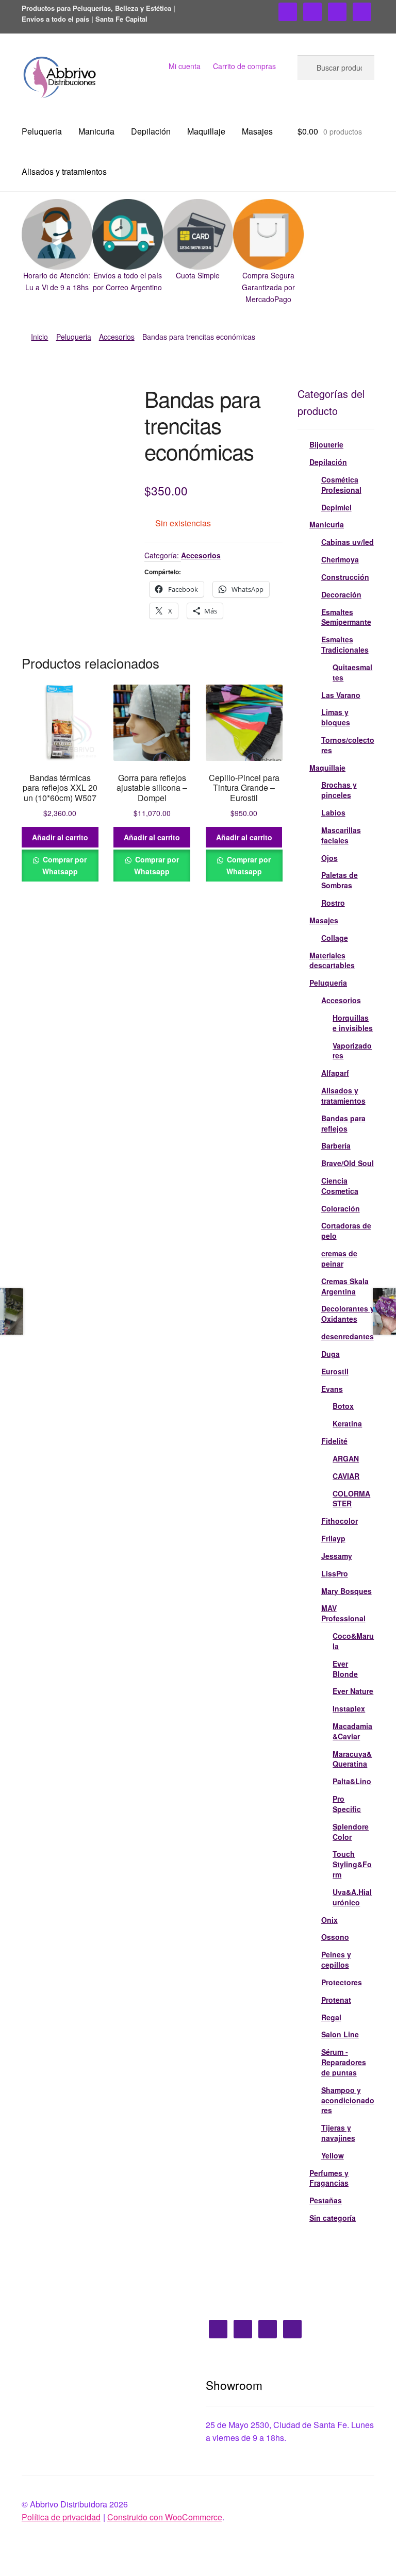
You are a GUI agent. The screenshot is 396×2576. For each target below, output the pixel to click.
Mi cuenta (185, 66)
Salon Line (340, 2034)
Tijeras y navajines (338, 2133)
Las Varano (341, 695)
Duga (331, 1354)
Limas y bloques (336, 717)
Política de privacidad (61, 2517)
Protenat (336, 2000)
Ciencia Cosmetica (340, 1186)
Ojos (329, 858)
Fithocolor (340, 1521)
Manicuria (96, 131)
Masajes (257, 131)
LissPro (335, 1573)
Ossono (335, 1937)
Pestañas (326, 2200)
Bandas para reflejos (343, 1123)
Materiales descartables (332, 960)
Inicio (39, 337)
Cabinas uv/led (348, 542)
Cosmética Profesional (341, 485)
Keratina (347, 1423)
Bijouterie (326, 444)
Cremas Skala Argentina (345, 1286)
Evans (332, 1389)
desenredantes (348, 1336)
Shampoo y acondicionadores (348, 2100)
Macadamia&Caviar (352, 1731)
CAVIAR (346, 1476)
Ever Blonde (345, 1669)
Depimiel (336, 507)
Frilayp (333, 1538)
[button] (57, 246)
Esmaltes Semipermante (346, 617)
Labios (333, 812)
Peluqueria (42, 131)
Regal (331, 2017)
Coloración (341, 1208)
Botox (343, 1406)
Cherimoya (340, 559)
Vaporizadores (352, 1051)
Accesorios (117, 337)
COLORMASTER (351, 1499)
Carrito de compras (244, 66)
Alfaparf (335, 1073)
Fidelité (334, 1441)
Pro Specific (347, 1804)
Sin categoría (333, 2218)
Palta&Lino (352, 1781)
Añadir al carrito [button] (60, 837)
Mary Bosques (346, 1591)
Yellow (333, 2155)
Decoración (341, 594)
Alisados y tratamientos (64, 171)
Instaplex (349, 1708)
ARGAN (346, 1458)
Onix (329, 1920)
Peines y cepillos (336, 1959)
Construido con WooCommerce (165, 2517)
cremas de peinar (339, 1258)
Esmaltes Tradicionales (345, 644)
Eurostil (335, 1371)
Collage (335, 938)
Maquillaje (206, 131)
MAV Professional (343, 1613)
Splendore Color (351, 1832)
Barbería (336, 1145)
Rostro (333, 903)
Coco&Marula (353, 1641)
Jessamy (337, 1556)
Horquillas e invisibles (353, 1023)
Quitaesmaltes (352, 672)
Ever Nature (353, 1691)
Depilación (151, 131)
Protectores (342, 1982)
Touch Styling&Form (352, 1864)
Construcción (345, 577)
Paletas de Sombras (340, 880)
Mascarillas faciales (341, 835)
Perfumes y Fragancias (329, 2178)
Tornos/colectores (348, 745)
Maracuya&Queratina (352, 1759)
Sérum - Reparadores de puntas (344, 2062)
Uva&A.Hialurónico (352, 1897)
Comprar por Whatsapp (64, 865)
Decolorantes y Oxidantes (348, 1314)
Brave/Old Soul (348, 1163)
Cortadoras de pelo (346, 1231)
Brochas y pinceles (339, 790)
